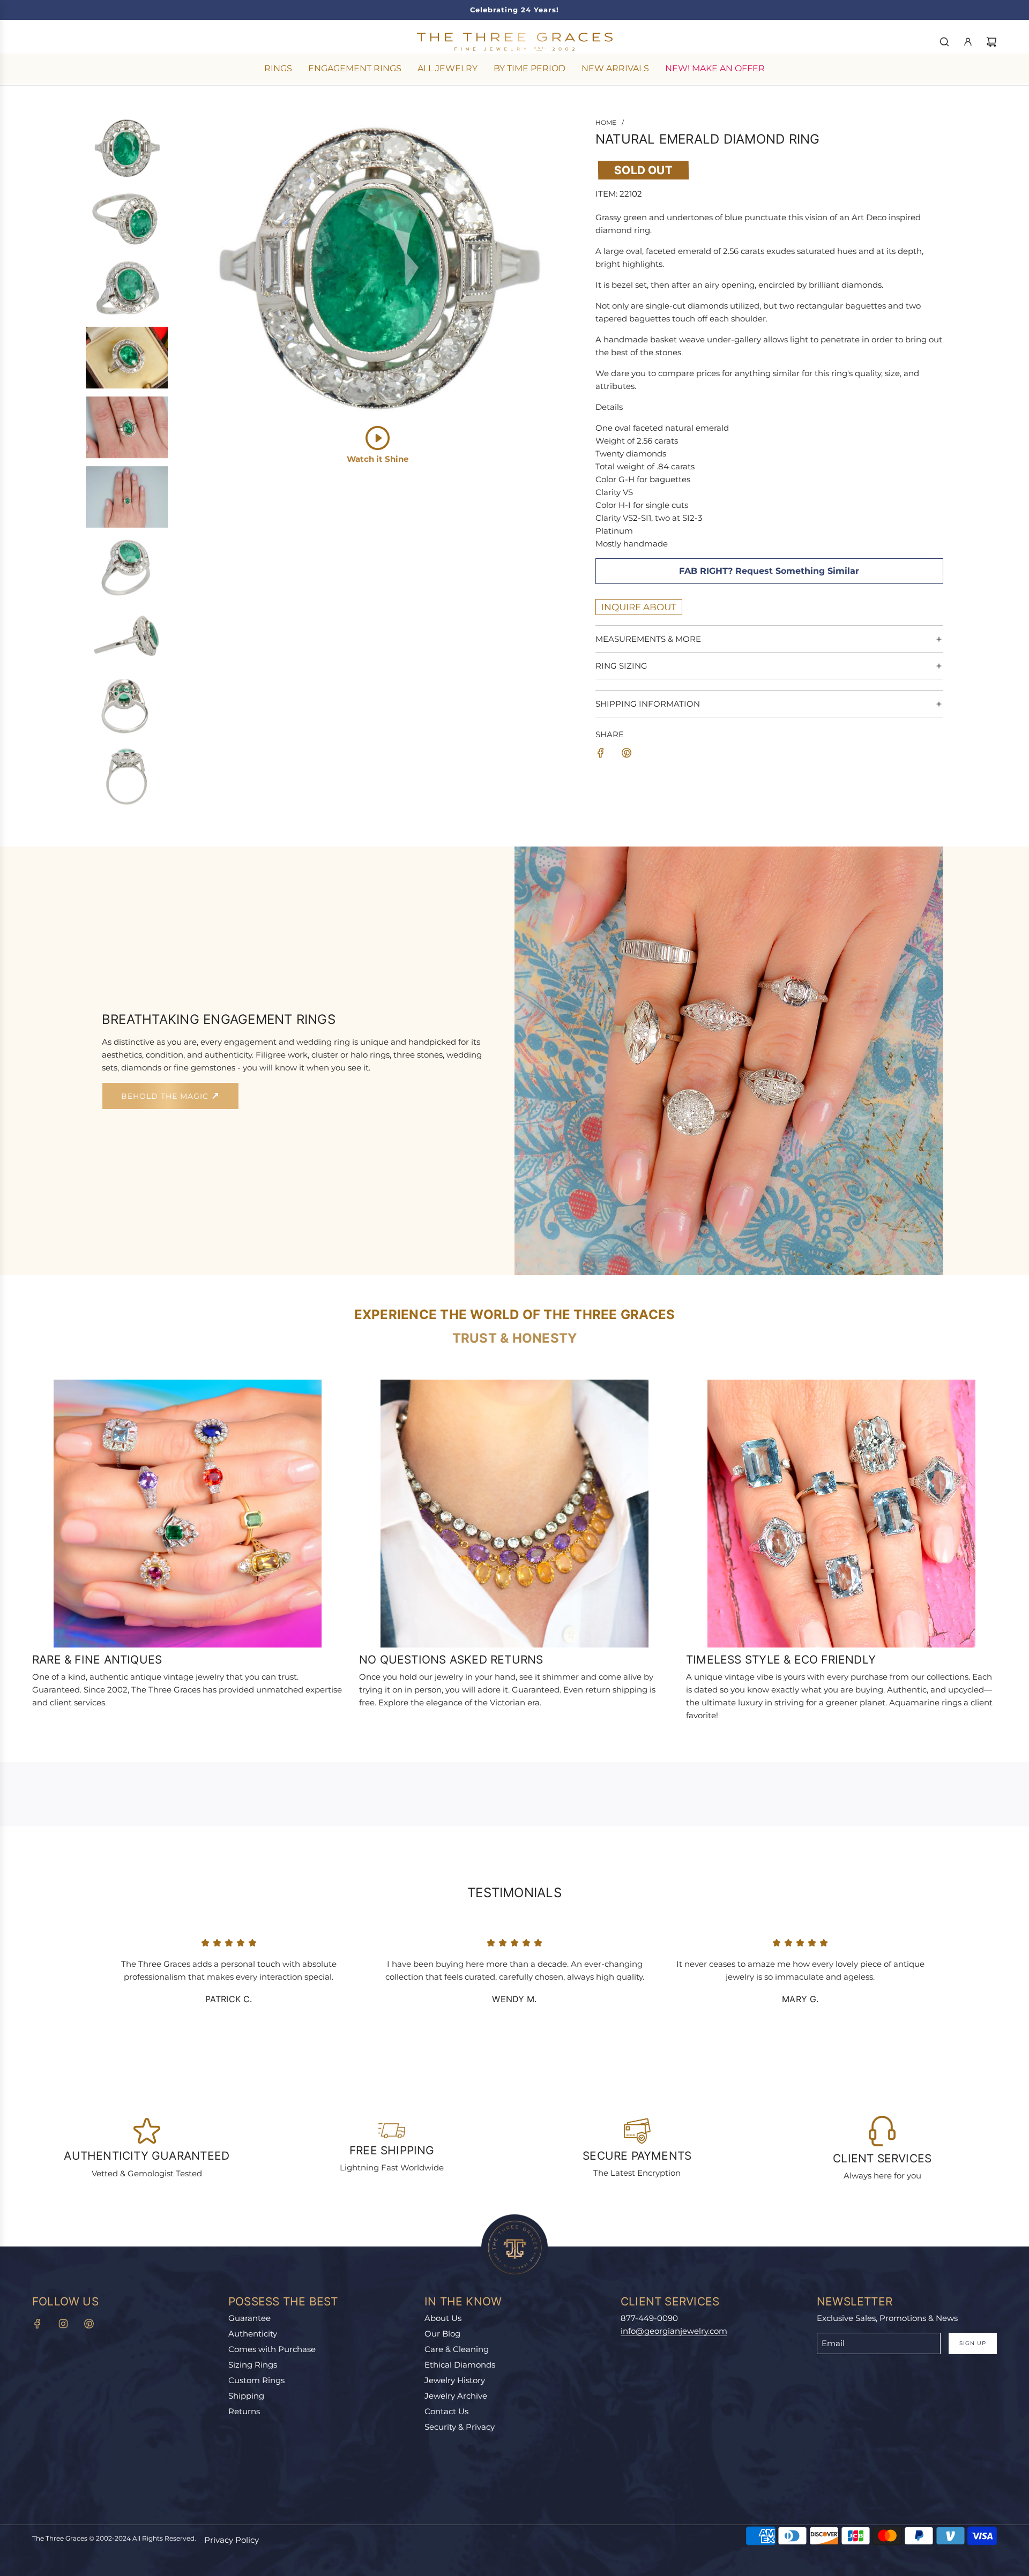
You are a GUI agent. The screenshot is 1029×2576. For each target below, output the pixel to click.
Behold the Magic (166, 1096)
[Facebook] (38, 2324)
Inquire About (639, 607)
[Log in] (968, 42)
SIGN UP (973, 2343)
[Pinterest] (89, 2324)
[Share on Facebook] (601, 755)
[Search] (944, 42)
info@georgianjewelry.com (674, 2331)
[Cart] (991, 42)
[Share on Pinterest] (627, 755)
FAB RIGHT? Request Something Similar (769, 571)
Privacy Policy (232, 2540)
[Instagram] (63, 2324)
